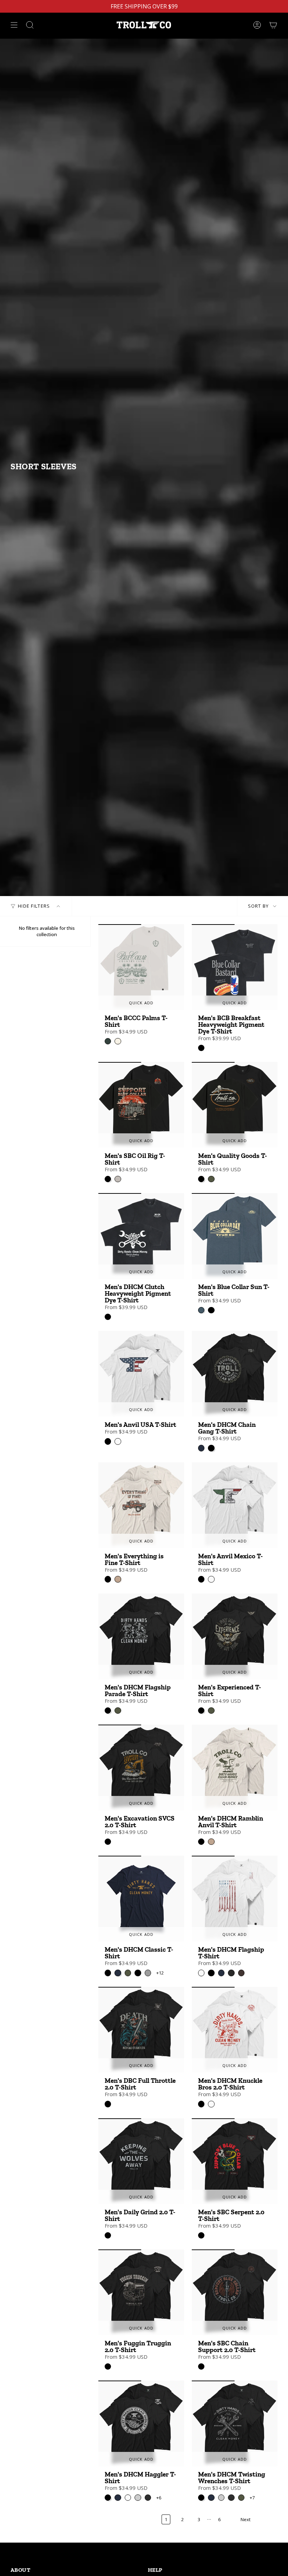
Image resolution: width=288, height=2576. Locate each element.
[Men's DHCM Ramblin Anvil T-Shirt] (235, 1767)
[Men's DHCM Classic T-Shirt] (141, 1899)
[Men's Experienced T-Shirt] (235, 1636)
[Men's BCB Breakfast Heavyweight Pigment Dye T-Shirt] (235, 967)
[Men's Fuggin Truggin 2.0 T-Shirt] (141, 2292)
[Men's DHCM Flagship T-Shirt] (235, 1899)
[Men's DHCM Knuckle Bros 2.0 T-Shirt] (235, 2030)
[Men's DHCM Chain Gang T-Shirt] (235, 1374)
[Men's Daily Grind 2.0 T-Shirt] (141, 2161)
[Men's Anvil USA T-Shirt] (141, 1374)
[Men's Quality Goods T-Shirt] (235, 1105)
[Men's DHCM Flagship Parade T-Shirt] (141, 1636)
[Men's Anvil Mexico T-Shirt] (235, 1505)
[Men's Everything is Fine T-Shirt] (141, 1505)
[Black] (201, 1048)
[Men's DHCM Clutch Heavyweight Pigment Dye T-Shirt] (141, 1236)
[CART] (273, 25)
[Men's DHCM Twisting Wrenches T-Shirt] (235, 2423)
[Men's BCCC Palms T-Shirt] (141, 967)
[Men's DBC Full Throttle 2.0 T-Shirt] (141, 2030)
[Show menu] (14, 25)
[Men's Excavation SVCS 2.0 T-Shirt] (141, 1767)
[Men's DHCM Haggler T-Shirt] (141, 2423)
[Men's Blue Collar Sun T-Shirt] (235, 1236)
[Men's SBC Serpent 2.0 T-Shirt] (235, 2161)
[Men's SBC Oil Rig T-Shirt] (141, 1105)
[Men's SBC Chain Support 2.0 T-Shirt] (235, 2292)
